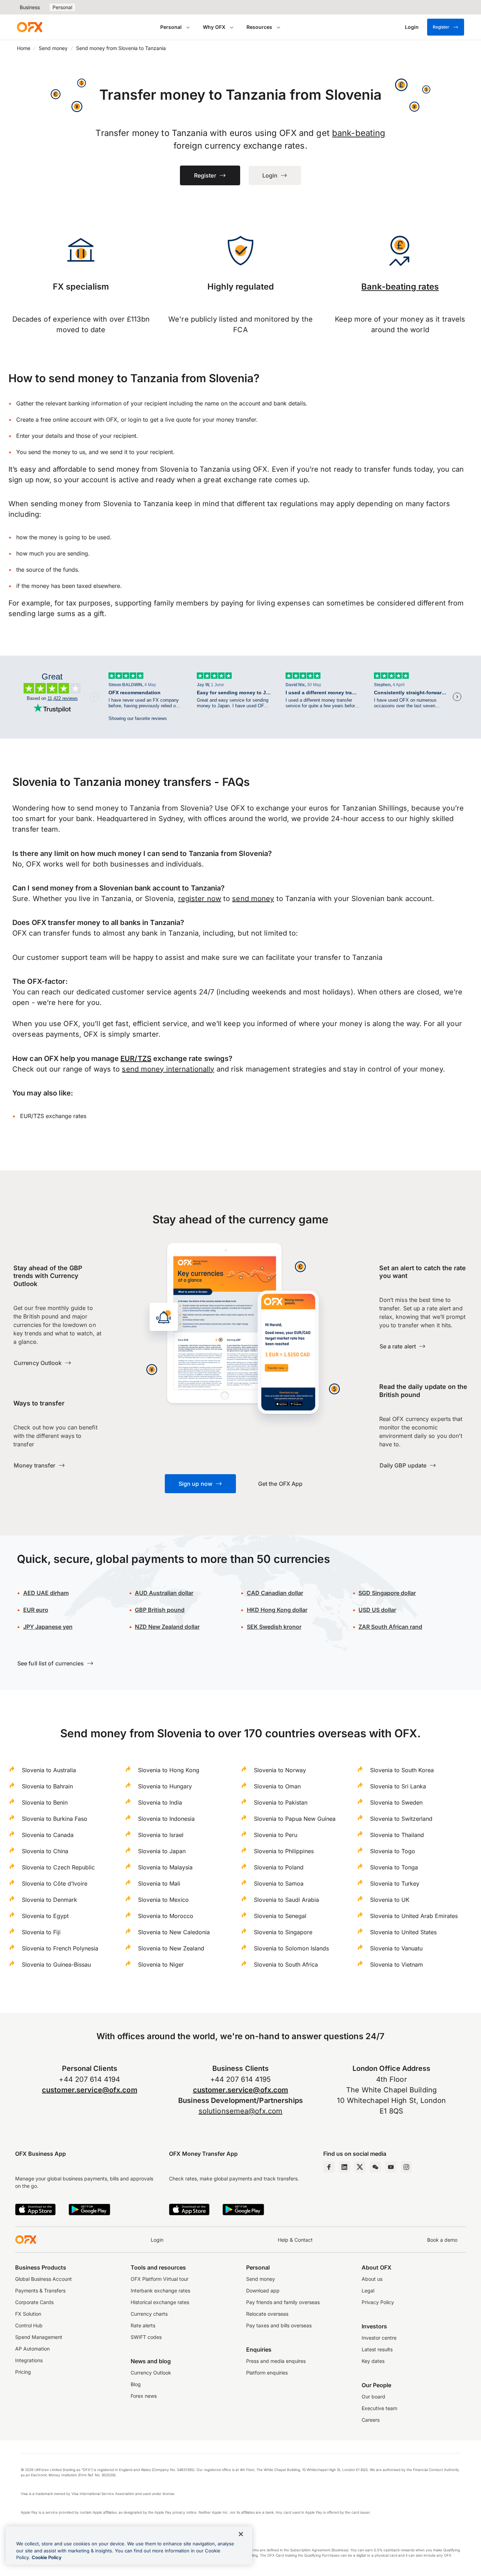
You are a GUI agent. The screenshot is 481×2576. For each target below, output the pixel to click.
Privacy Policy (378, 2302)
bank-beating (359, 133)
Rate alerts (143, 2325)
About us (372, 2279)
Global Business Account (43, 2279)
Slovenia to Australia (49, 1770)
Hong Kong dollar (277, 1610)
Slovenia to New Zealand (171, 1948)
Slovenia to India (160, 1802)
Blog (136, 2384)
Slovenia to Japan (162, 1851)
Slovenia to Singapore (283, 1932)
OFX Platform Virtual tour (160, 2279)
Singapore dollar (387, 1593)
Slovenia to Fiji (41, 1932)
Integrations (29, 2360)
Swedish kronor (274, 1627)
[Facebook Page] (329, 2167)
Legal (368, 2291)
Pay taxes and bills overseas (279, 2325)
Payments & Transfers (40, 2291)
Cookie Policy (47, 2557)
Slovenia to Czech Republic (58, 1867)
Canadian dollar (275, 1593)
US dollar (377, 1610)
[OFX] (30, 27)
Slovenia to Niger (161, 1964)
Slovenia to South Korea (402, 1770)
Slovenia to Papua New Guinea (295, 1819)
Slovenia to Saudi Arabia (286, 1900)
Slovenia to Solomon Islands (291, 1948)
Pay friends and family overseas (283, 2302)
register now (200, 899)
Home (24, 48)
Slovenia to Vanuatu (396, 1948)
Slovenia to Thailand (397, 1835)
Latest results (377, 2349)
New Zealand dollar (167, 1627)
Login (157, 2240)
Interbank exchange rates (160, 2291)
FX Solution (28, 2314)
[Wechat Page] (375, 2167)
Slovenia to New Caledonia (174, 1932)
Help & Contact (295, 2240)
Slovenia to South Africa (286, 1964)
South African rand (390, 1627)
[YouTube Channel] (391, 2167)
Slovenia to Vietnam (396, 1964)
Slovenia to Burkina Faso (55, 1819)
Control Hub (29, 2325)
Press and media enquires (276, 2361)
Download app (263, 2291)
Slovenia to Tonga (394, 1867)
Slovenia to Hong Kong (169, 1770)
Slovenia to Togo (393, 1851)
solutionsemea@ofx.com (241, 2111)
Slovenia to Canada (48, 1835)
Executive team (379, 2408)
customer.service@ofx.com (90, 2090)
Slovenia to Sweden (396, 1802)
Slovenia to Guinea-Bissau (56, 1964)
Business (30, 7)
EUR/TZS (136, 1059)
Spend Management (39, 2337)
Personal (62, 7)
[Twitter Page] (360, 2167)
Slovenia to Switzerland (401, 1819)
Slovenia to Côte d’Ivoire (55, 1883)
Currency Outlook (151, 2373)
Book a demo (442, 2240)
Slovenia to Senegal (280, 1916)
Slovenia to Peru (276, 1835)
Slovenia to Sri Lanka (398, 1786)
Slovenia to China (45, 1851)
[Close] (241, 2534)
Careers (371, 2420)
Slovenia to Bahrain (47, 1786)
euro (36, 1610)
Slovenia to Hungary (165, 1786)
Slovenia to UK (390, 1900)
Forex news (144, 2396)
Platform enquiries (267, 2373)
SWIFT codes (146, 2337)
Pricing (23, 2372)
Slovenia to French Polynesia (60, 1948)
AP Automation (32, 2349)
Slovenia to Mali (159, 1883)
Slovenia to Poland (279, 1867)
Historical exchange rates (160, 2302)
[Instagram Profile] (406, 2167)
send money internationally (168, 1069)
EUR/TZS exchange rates (53, 1116)
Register (441, 27)
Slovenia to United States (403, 1932)
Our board (373, 2397)
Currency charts (149, 2314)
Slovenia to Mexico (163, 1900)
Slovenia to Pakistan (281, 1802)
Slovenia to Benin (45, 1802)
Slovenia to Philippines (284, 1851)
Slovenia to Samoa (279, 1883)
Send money (53, 48)
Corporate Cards (34, 2302)
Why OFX (214, 27)
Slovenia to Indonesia (166, 1819)
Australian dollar (164, 1593)
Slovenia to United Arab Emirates (414, 1916)
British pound (160, 1610)
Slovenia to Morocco (166, 1916)
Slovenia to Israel (161, 1835)
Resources (259, 27)
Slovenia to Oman (277, 1786)
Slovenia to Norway (280, 1770)
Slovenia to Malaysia (165, 1867)
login (135, 420)
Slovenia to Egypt (45, 1916)
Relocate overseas (267, 2314)
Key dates (373, 2361)
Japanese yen (48, 1627)
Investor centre (379, 2338)
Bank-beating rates (400, 287)
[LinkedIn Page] (344, 2167)
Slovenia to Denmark (49, 1900)
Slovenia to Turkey (395, 1883)
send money (253, 899)
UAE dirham (46, 1593)
